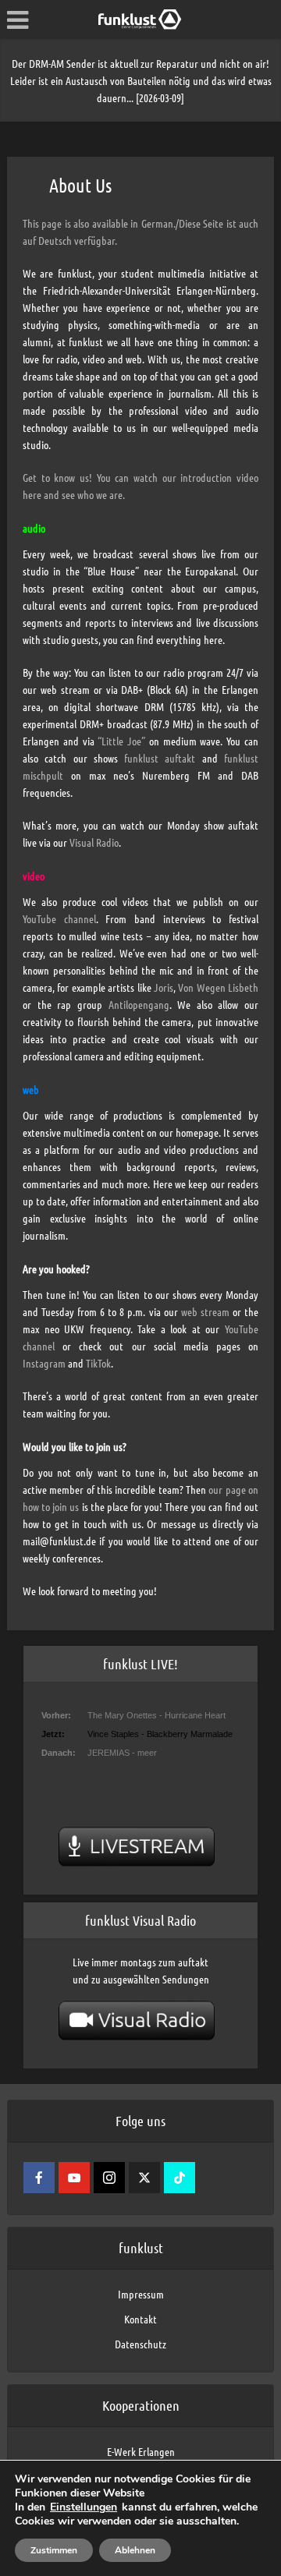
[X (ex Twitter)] (144, 2178)
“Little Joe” (121, 741)
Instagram (44, 1363)
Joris (164, 987)
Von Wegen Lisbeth (218, 987)
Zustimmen (54, 2550)
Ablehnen (135, 2550)
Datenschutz (140, 2344)
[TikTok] (180, 2178)
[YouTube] (74, 2178)
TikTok (98, 1363)
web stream (205, 1311)
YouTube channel (59, 918)
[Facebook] (39, 2178)
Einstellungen (84, 2507)
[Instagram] (109, 2178)
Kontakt (140, 2319)
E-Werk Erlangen (141, 2451)
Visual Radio (94, 842)
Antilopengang (139, 1004)
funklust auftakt (160, 758)
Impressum (141, 2294)
